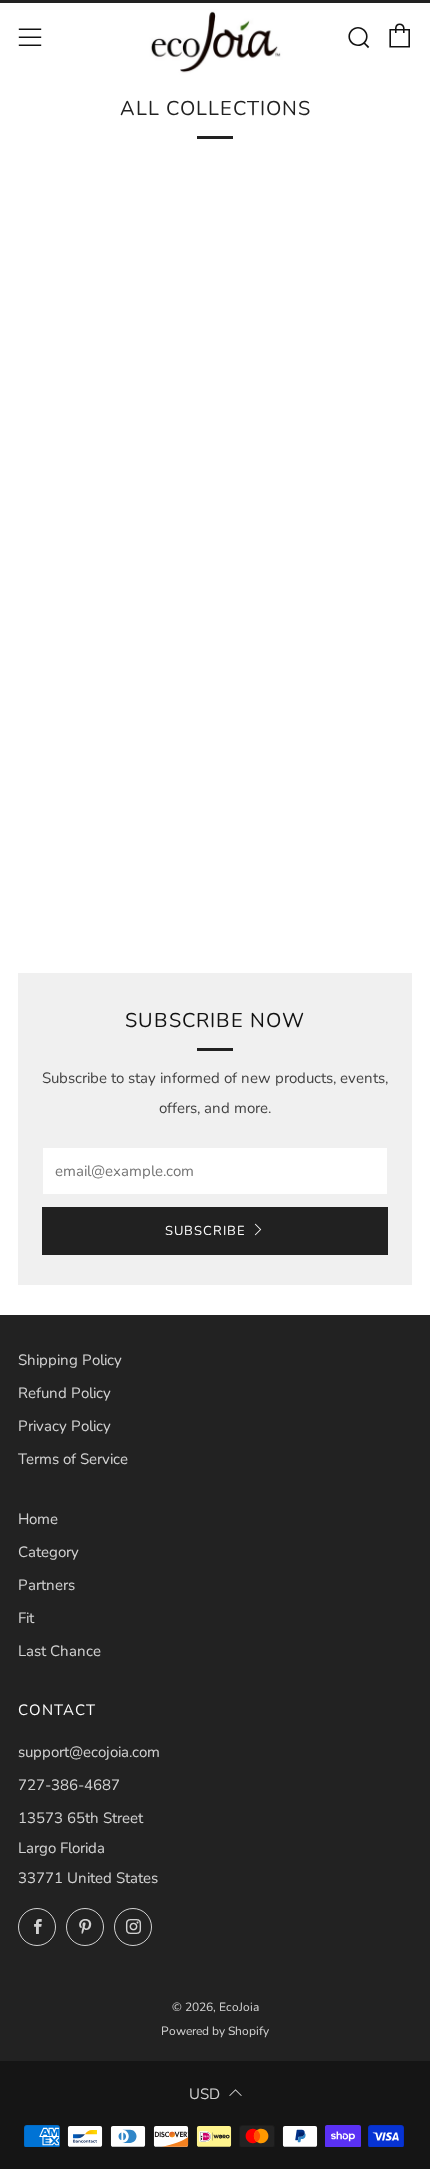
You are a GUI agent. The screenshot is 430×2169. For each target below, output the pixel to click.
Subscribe (205, 1231)
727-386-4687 (69, 1785)
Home (38, 1519)
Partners (46, 1585)
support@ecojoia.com (89, 1752)
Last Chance (59, 1651)
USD (204, 2094)
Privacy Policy (64, 1426)
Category (48, 1552)
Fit (26, 1618)
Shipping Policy (70, 1360)
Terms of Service (73, 1459)
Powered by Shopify (215, 2031)
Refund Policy (64, 1393)
